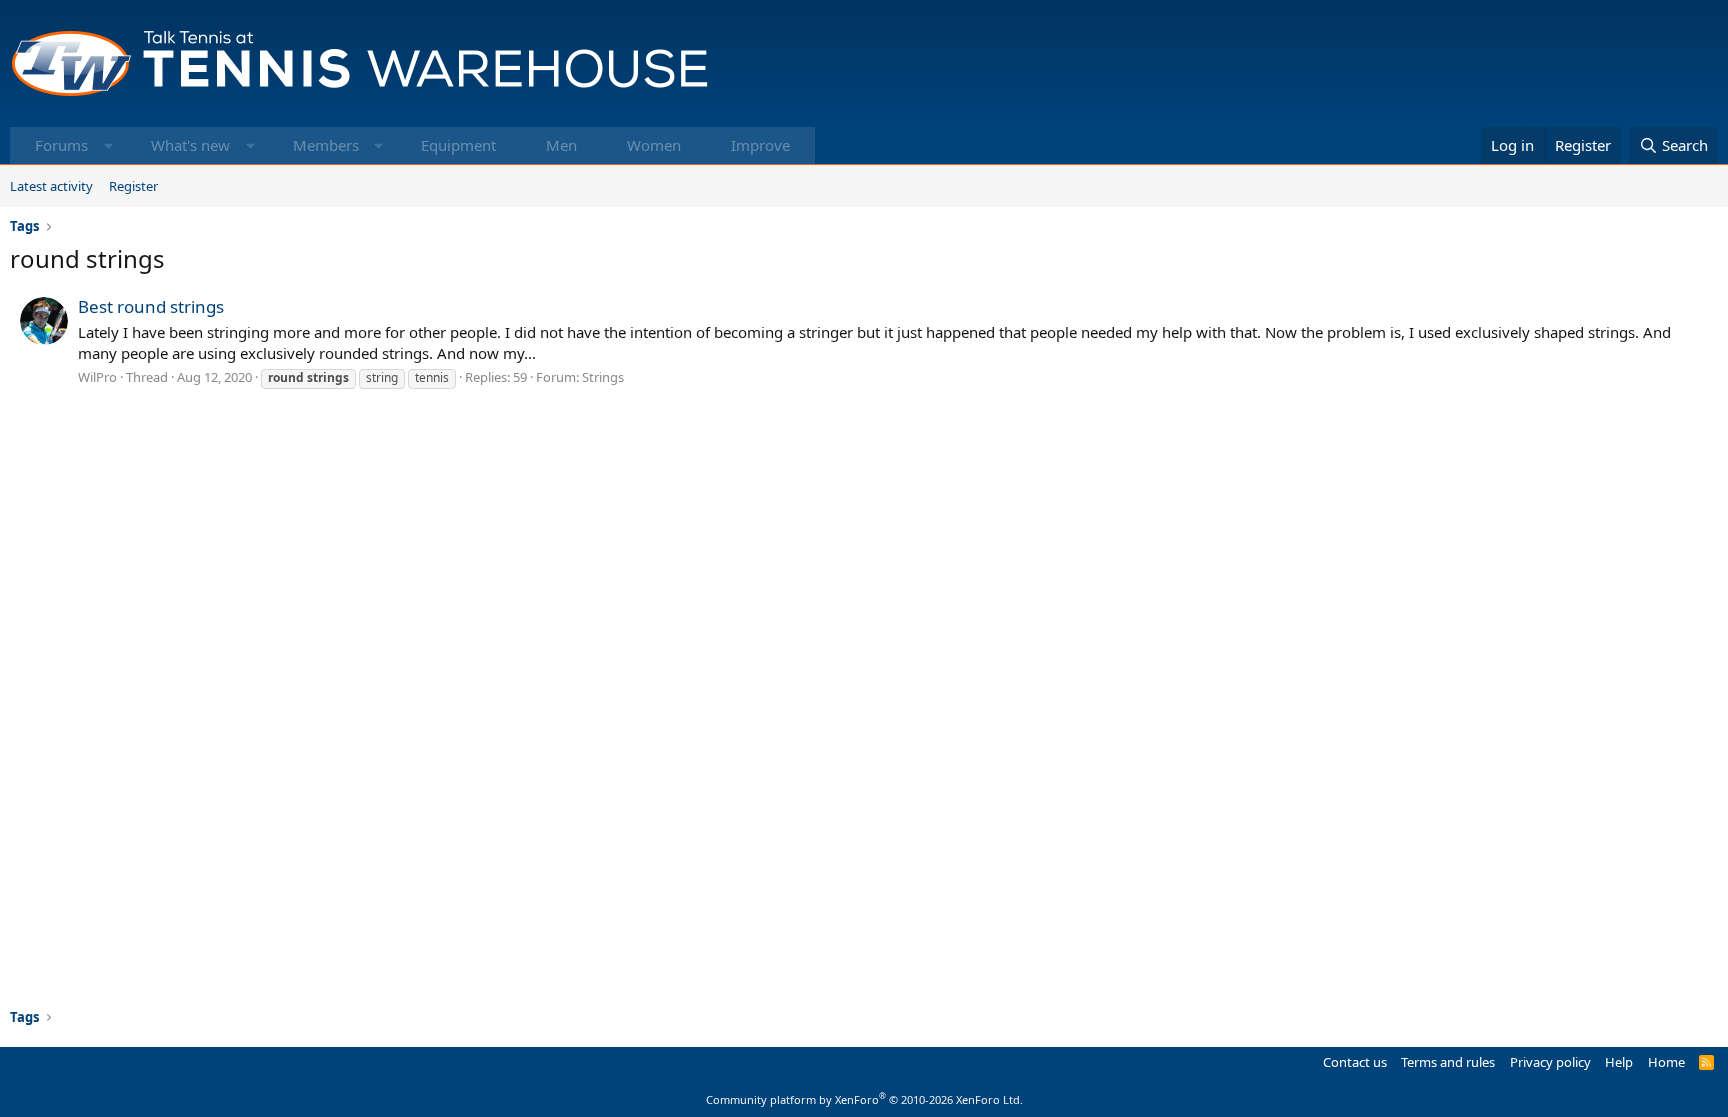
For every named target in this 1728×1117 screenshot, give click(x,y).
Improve (760, 145)
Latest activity (51, 186)
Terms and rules (1448, 1062)
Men (561, 145)
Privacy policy (1550, 1062)
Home (1666, 1062)
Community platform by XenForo (864, 1099)
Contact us (1355, 1062)
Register (133, 186)
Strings (603, 377)
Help (1619, 1062)
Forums (61, 145)
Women (654, 145)
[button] (108, 145)
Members (326, 145)
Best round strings (151, 306)
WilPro (97, 377)
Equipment (458, 145)
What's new (190, 145)
